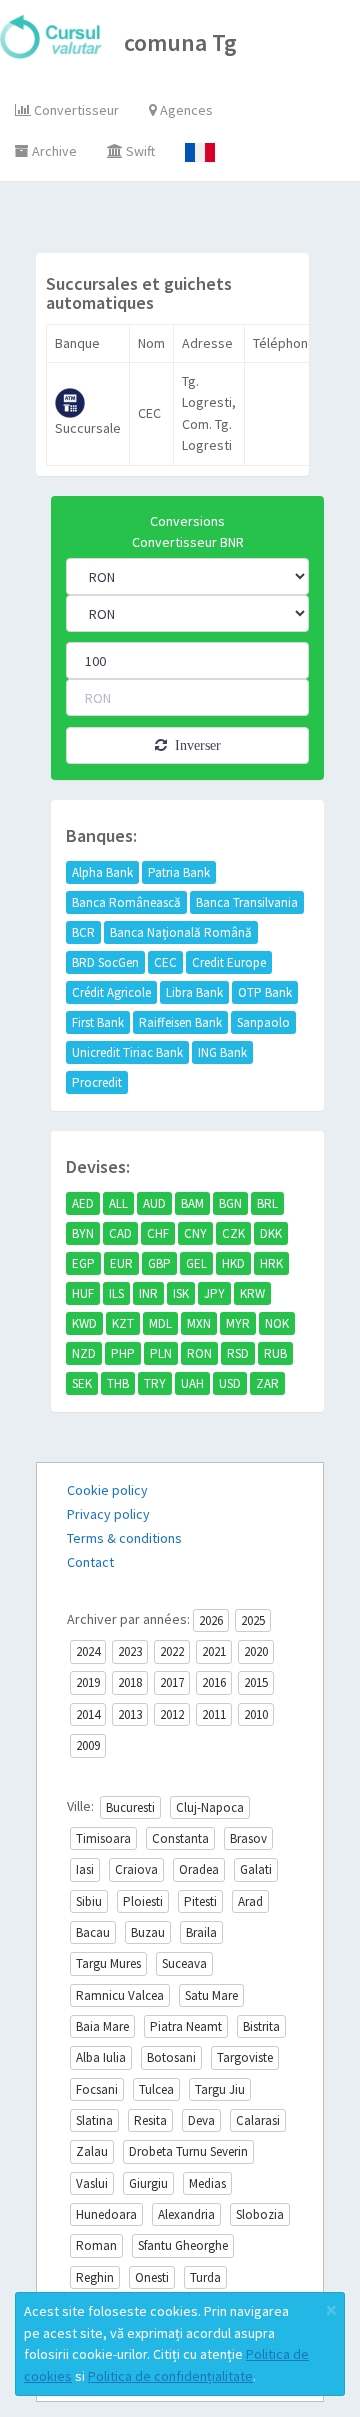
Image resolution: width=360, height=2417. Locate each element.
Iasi (85, 1869)
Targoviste (245, 2057)
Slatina (94, 2120)
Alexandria (186, 2214)
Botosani (171, 2057)
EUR (121, 1263)
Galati (256, 1869)
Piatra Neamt (186, 2026)
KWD (84, 1323)
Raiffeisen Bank (180, 1022)
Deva (201, 2120)
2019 (88, 1682)
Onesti (152, 2277)
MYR (238, 1323)
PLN (161, 1353)
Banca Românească (126, 902)
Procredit (97, 1082)
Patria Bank (179, 872)
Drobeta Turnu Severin (188, 2151)
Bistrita (261, 2026)
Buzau (148, 1932)
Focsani (97, 2089)
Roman (96, 2245)
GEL (196, 1263)
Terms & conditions (124, 1538)
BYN (83, 1233)
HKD (233, 1263)
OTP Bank (265, 992)
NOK (277, 1323)
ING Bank (222, 1052)
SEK (82, 1383)
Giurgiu (148, 2183)
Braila (201, 1932)
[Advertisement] (198, 222)
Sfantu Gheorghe (183, 2245)
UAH (192, 1383)
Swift (139, 151)
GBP (159, 1263)
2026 (211, 1620)
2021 (214, 1651)
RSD (238, 1353)
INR (148, 1293)
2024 (88, 1651)
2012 (172, 1714)
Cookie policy (107, 1490)
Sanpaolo (263, 1022)
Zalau (92, 2151)
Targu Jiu (220, 2089)
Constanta (180, 1838)
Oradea (199, 1869)
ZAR (267, 1383)
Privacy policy (108, 1514)
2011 (214, 1714)
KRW (252, 1293)
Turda (205, 2277)
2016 (214, 1682)
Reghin (95, 2277)
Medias (207, 2183)
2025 (253, 1620)
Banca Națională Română (181, 932)
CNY (195, 1233)
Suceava (184, 1963)
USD (230, 1383)
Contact (90, 1562)
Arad (250, 1901)
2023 (130, 1651)
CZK (233, 1233)
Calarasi (258, 2120)
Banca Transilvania (247, 902)
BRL (267, 1203)
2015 (256, 1682)
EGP (83, 1263)
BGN (230, 1203)
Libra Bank (194, 992)
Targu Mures (108, 1963)
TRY (155, 1383)
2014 (88, 1714)
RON (199, 1353)
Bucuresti (130, 1807)
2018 (130, 1682)
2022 (172, 1651)
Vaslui (92, 2183)
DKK (271, 1233)
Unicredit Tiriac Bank (127, 1052)
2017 (172, 1682)
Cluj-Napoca (210, 1807)
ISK (181, 1293)
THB (118, 1383)
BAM (192, 1203)
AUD (154, 1203)
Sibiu (89, 1901)
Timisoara (103, 1838)
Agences (185, 110)
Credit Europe (229, 962)
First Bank (98, 1022)
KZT (123, 1323)
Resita (150, 2120)
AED (83, 1203)
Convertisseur (75, 110)
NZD (84, 1353)
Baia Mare (102, 2026)
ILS (116, 1293)
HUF (83, 1293)
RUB (275, 1353)
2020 (256, 1651)
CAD (120, 1233)
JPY (214, 1293)
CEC (165, 962)
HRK (271, 1263)
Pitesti (200, 1901)
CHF (158, 1233)
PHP (123, 1353)
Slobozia (260, 2214)
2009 (88, 1745)
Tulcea (156, 2089)
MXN (199, 1323)
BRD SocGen (105, 962)
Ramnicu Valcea (120, 1995)
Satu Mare (211, 1995)
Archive (53, 151)
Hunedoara (106, 2214)
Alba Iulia (101, 2057)
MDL (160, 1323)
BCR (83, 932)
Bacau (93, 1932)
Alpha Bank (102, 872)
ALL (118, 1203)
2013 (130, 1714)
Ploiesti (143, 1901)
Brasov (248, 1838)
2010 (256, 1714)
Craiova (136, 1869)
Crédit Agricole (111, 992)
